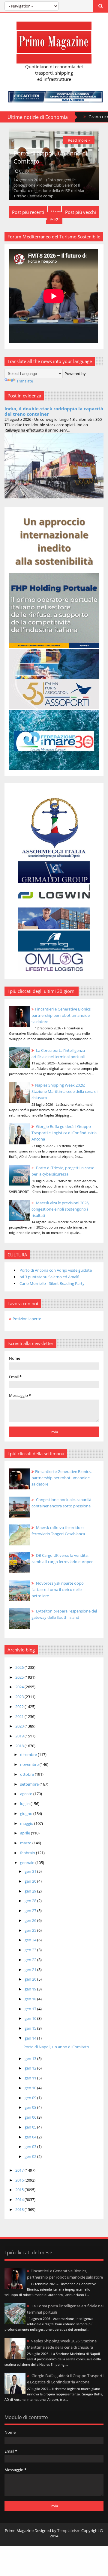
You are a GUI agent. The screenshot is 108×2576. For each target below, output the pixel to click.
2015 (20, 2190)
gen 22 (31, 1960)
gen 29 (31, 1891)
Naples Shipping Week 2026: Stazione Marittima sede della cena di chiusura (64, 1091)
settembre (30, 1784)
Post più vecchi (81, 212)
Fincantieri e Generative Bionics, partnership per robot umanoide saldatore (61, 1015)
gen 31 (31, 1871)
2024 (20, 1687)
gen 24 (31, 1940)
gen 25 (31, 1930)
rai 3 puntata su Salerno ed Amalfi (49, 1277)
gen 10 (31, 2088)
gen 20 (31, 1979)
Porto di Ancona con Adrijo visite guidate (56, 1270)
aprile (25, 1833)
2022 (20, 1707)
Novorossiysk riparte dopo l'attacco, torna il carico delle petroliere (58, 1589)
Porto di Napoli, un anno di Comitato (56, 2047)
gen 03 (31, 2147)
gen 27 (31, 1911)
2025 (20, 1677)
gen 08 (31, 2107)
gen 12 (31, 2068)
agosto (27, 1794)
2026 (20, 1667)
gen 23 (31, 1950)
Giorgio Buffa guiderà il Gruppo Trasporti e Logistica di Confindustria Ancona (64, 1133)
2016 (20, 2180)
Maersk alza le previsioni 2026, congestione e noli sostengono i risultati (60, 1209)
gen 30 (31, 1881)
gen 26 (31, 1920)
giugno (27, 1813)
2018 (20, 1746)
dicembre (29, 1754)
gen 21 (31, 1970)
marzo (26, 1843)
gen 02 (31, 2156)
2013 (20, 2209)
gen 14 (31, 2038)
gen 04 (31, 2137)
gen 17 (31, 2009)
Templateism (69, 2530)
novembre (30, 1764)
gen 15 (31, 2028)
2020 (20, 1726)
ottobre (27, 1774)
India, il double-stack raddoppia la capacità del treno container (54, 411)
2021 (20, 1716)
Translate (25, 381)
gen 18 (31, 1999)
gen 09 (31, 2098)
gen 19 (31, 1989)
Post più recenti (28, 212)
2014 (20, 2200)
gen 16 (31, 2018)
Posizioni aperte (27, 1319)
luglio (25, 1804)
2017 (20, 2170)
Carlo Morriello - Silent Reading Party (52, 1283)
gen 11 (31, 2078)
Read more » (79, 140)
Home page (54, 215)
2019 (20, 1736)
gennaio (28, 1863)
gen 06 (31, 2117)
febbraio (28, 1853)
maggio (27, 1823)
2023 (20, 1697)
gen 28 (31, 1901)
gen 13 (31, 2058)
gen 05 (31, 2127)
